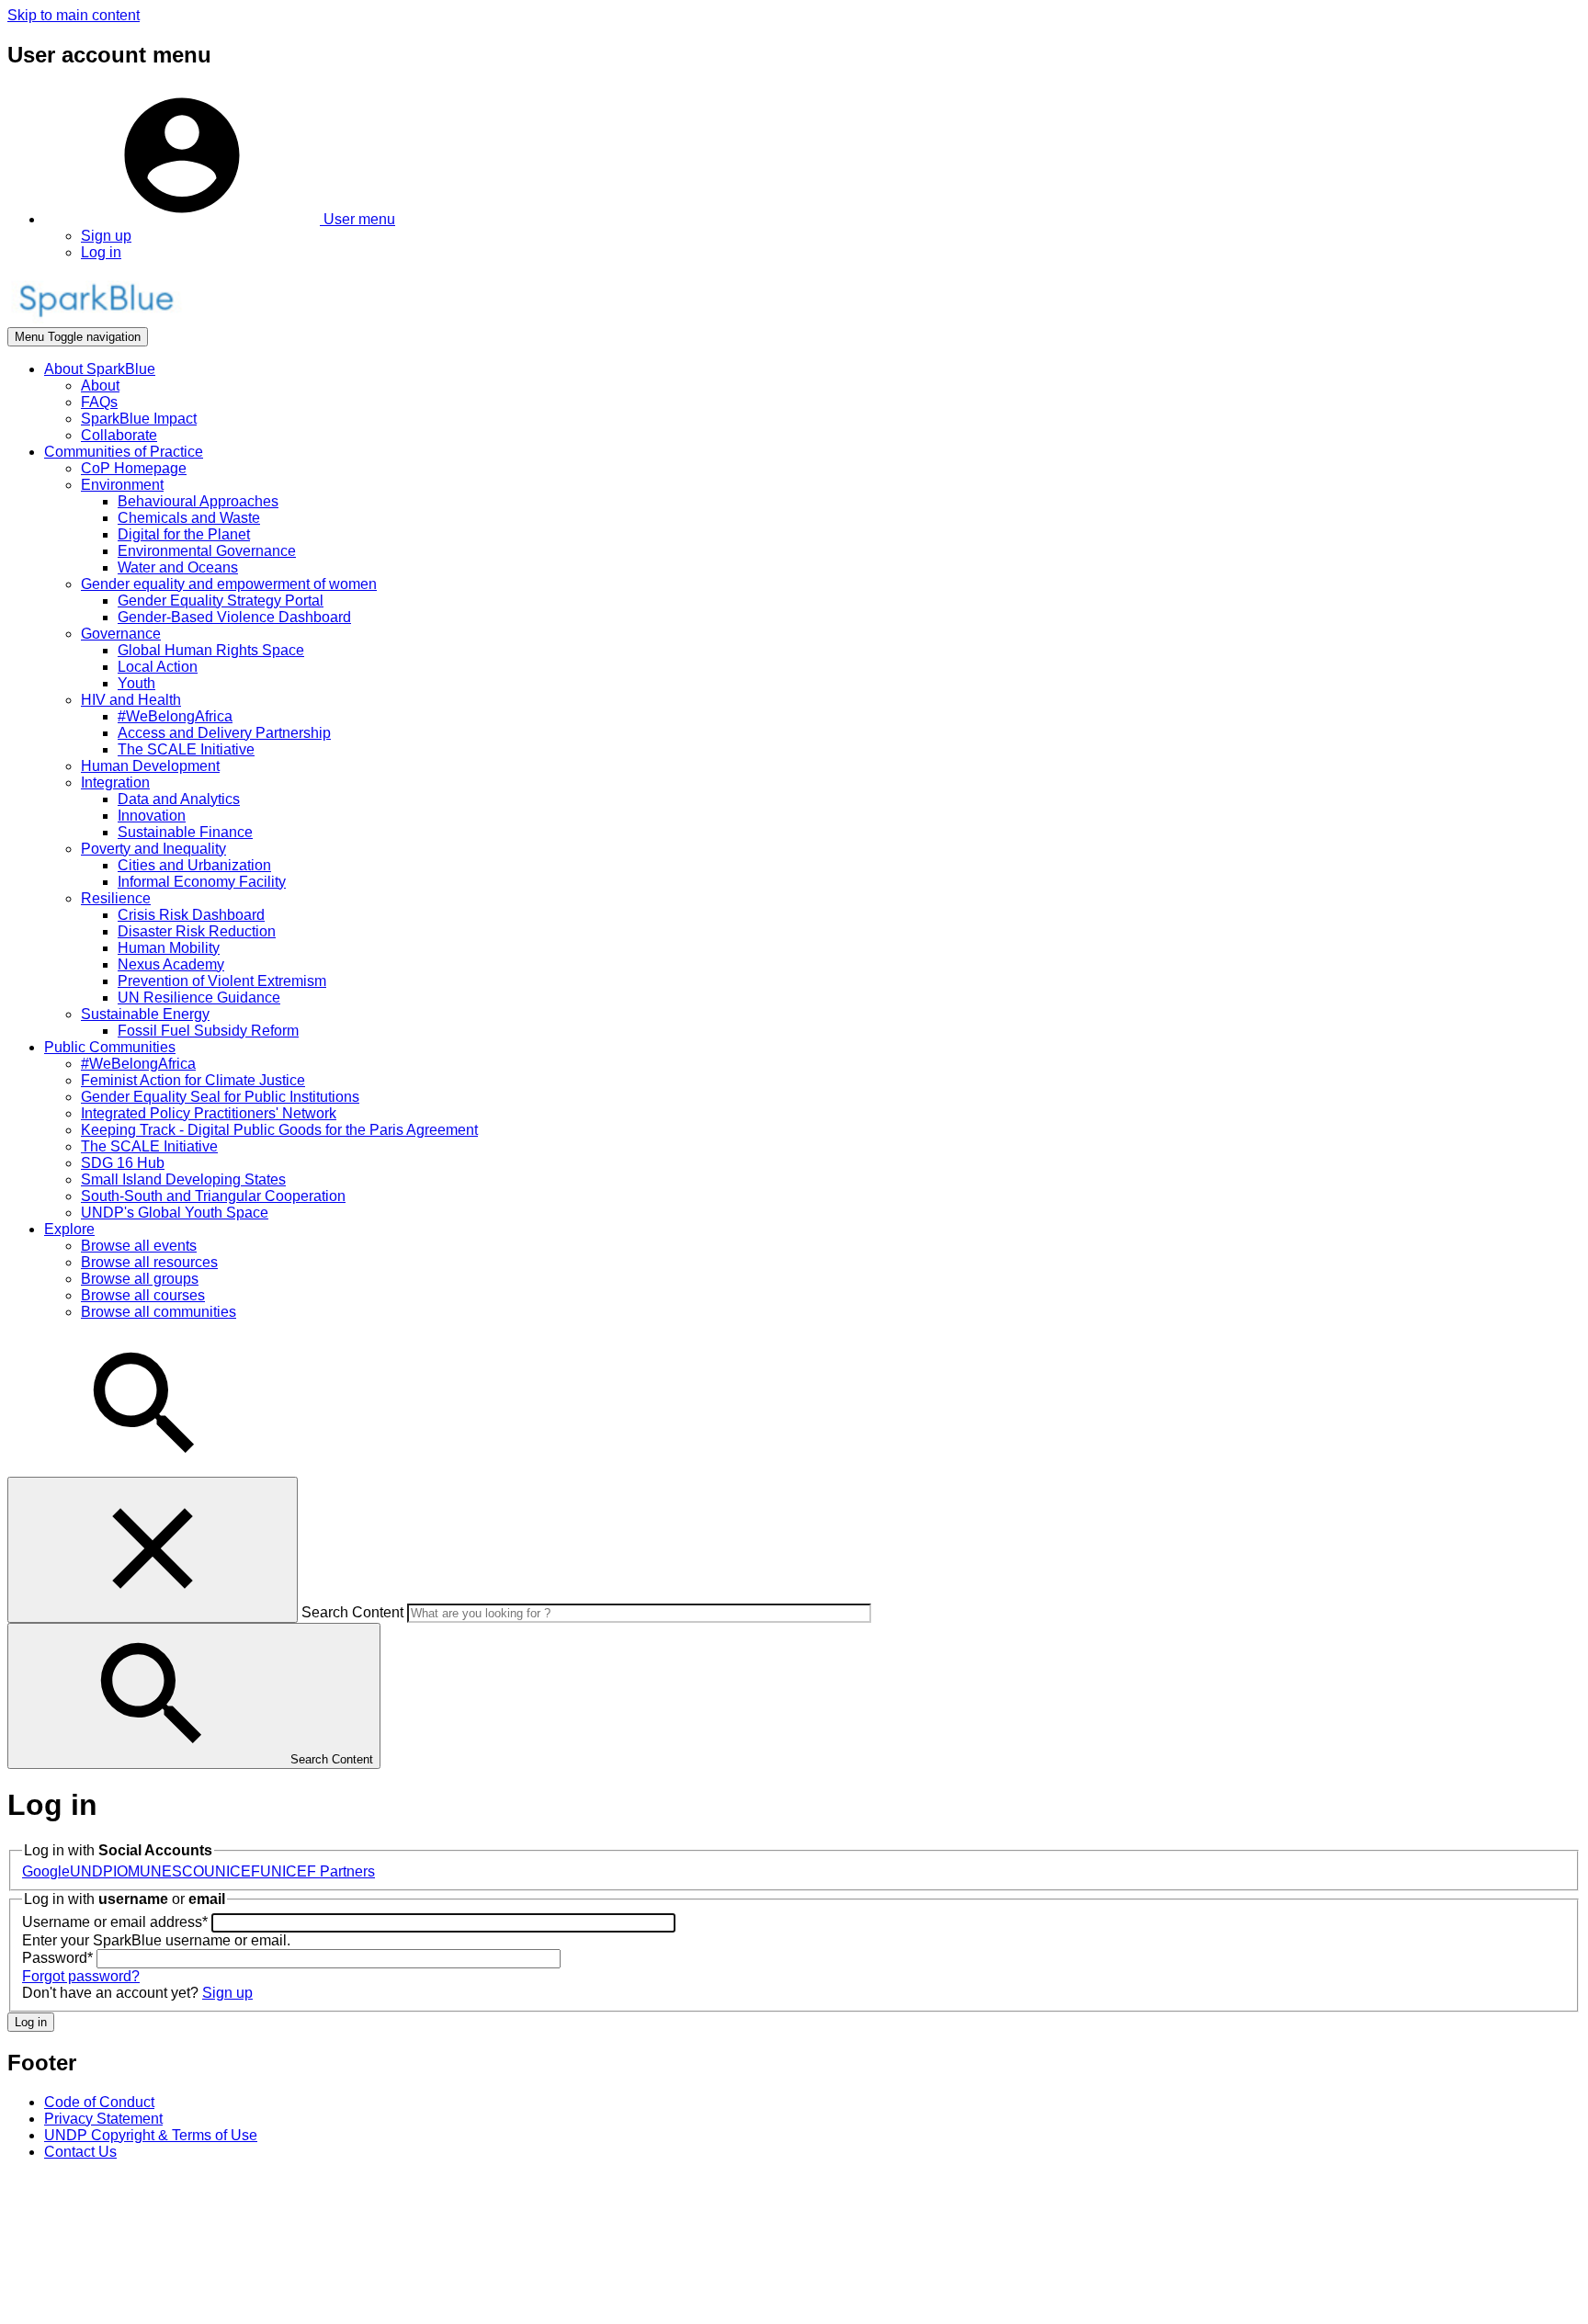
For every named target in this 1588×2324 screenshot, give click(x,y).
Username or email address (115, 1922)
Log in (101, 252)
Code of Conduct (99, 2102)
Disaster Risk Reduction (197, 931)
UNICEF (232, 1871)
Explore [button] (69, 1229)
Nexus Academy (171, 964)
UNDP (91, 1871)
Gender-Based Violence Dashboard (234, 617)
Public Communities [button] (110, 1047)
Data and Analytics (179, 799)
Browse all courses (143, 1295)
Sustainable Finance (185, 832)
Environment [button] (122, 485)
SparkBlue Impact (139, 419)
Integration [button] (115, 782)
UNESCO (172, 1871)
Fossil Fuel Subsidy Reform (208, 1031)
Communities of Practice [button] (124, 452)
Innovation (152, 816)
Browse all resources (149, 1262)
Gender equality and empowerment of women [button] (229, 584)
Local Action (158, 667)
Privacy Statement (103, 2119)
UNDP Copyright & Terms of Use (151, 2135)
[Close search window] (153, 1550)
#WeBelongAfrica (175, 716)
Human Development (150, 766)
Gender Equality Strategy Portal (221, 601)
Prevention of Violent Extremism (222, 981)
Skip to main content (74, 15)
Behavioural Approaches (198, 501)
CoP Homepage (134, 468)
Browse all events (139, 1246)
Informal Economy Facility (202, 882)
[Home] (96, 318)
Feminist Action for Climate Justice (193, 1080)
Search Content (352, 1612)
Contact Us (80, 2152)
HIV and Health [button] (131, 700)
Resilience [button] (116, 898)
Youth (136, 683)
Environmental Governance (207, 551)
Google (46, 1871)
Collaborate (119, 435)
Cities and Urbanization (194, 865)
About (100, 385)
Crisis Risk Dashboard (191, 915)
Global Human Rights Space (211, 650)
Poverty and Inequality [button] (153, 849)
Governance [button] (121, 634)
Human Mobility (169, 948)
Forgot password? (81, 1976)
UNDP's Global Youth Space (175, 1213)
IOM (126, 1871)
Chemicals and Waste (189, 518)
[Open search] (145, 1468)
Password (57, 1958)
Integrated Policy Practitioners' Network (209, 1113)
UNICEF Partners (318, 1871)
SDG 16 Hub (123, 1163)
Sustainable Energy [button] (145, 1014)
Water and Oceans (178, 567)
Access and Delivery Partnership (224, 733)
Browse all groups (140, 1279)
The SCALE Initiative (186, 749)
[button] (220, 219)
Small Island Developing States (183, 1179)
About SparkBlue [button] (100, 369)
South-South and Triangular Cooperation (213, 1196)
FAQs (99, 402)
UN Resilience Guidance (199, 998)
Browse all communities (159, 1312)
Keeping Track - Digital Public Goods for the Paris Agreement (279, 1130)
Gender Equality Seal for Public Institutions (220, 1097)
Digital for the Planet (184, 534)
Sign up (106, 236)
